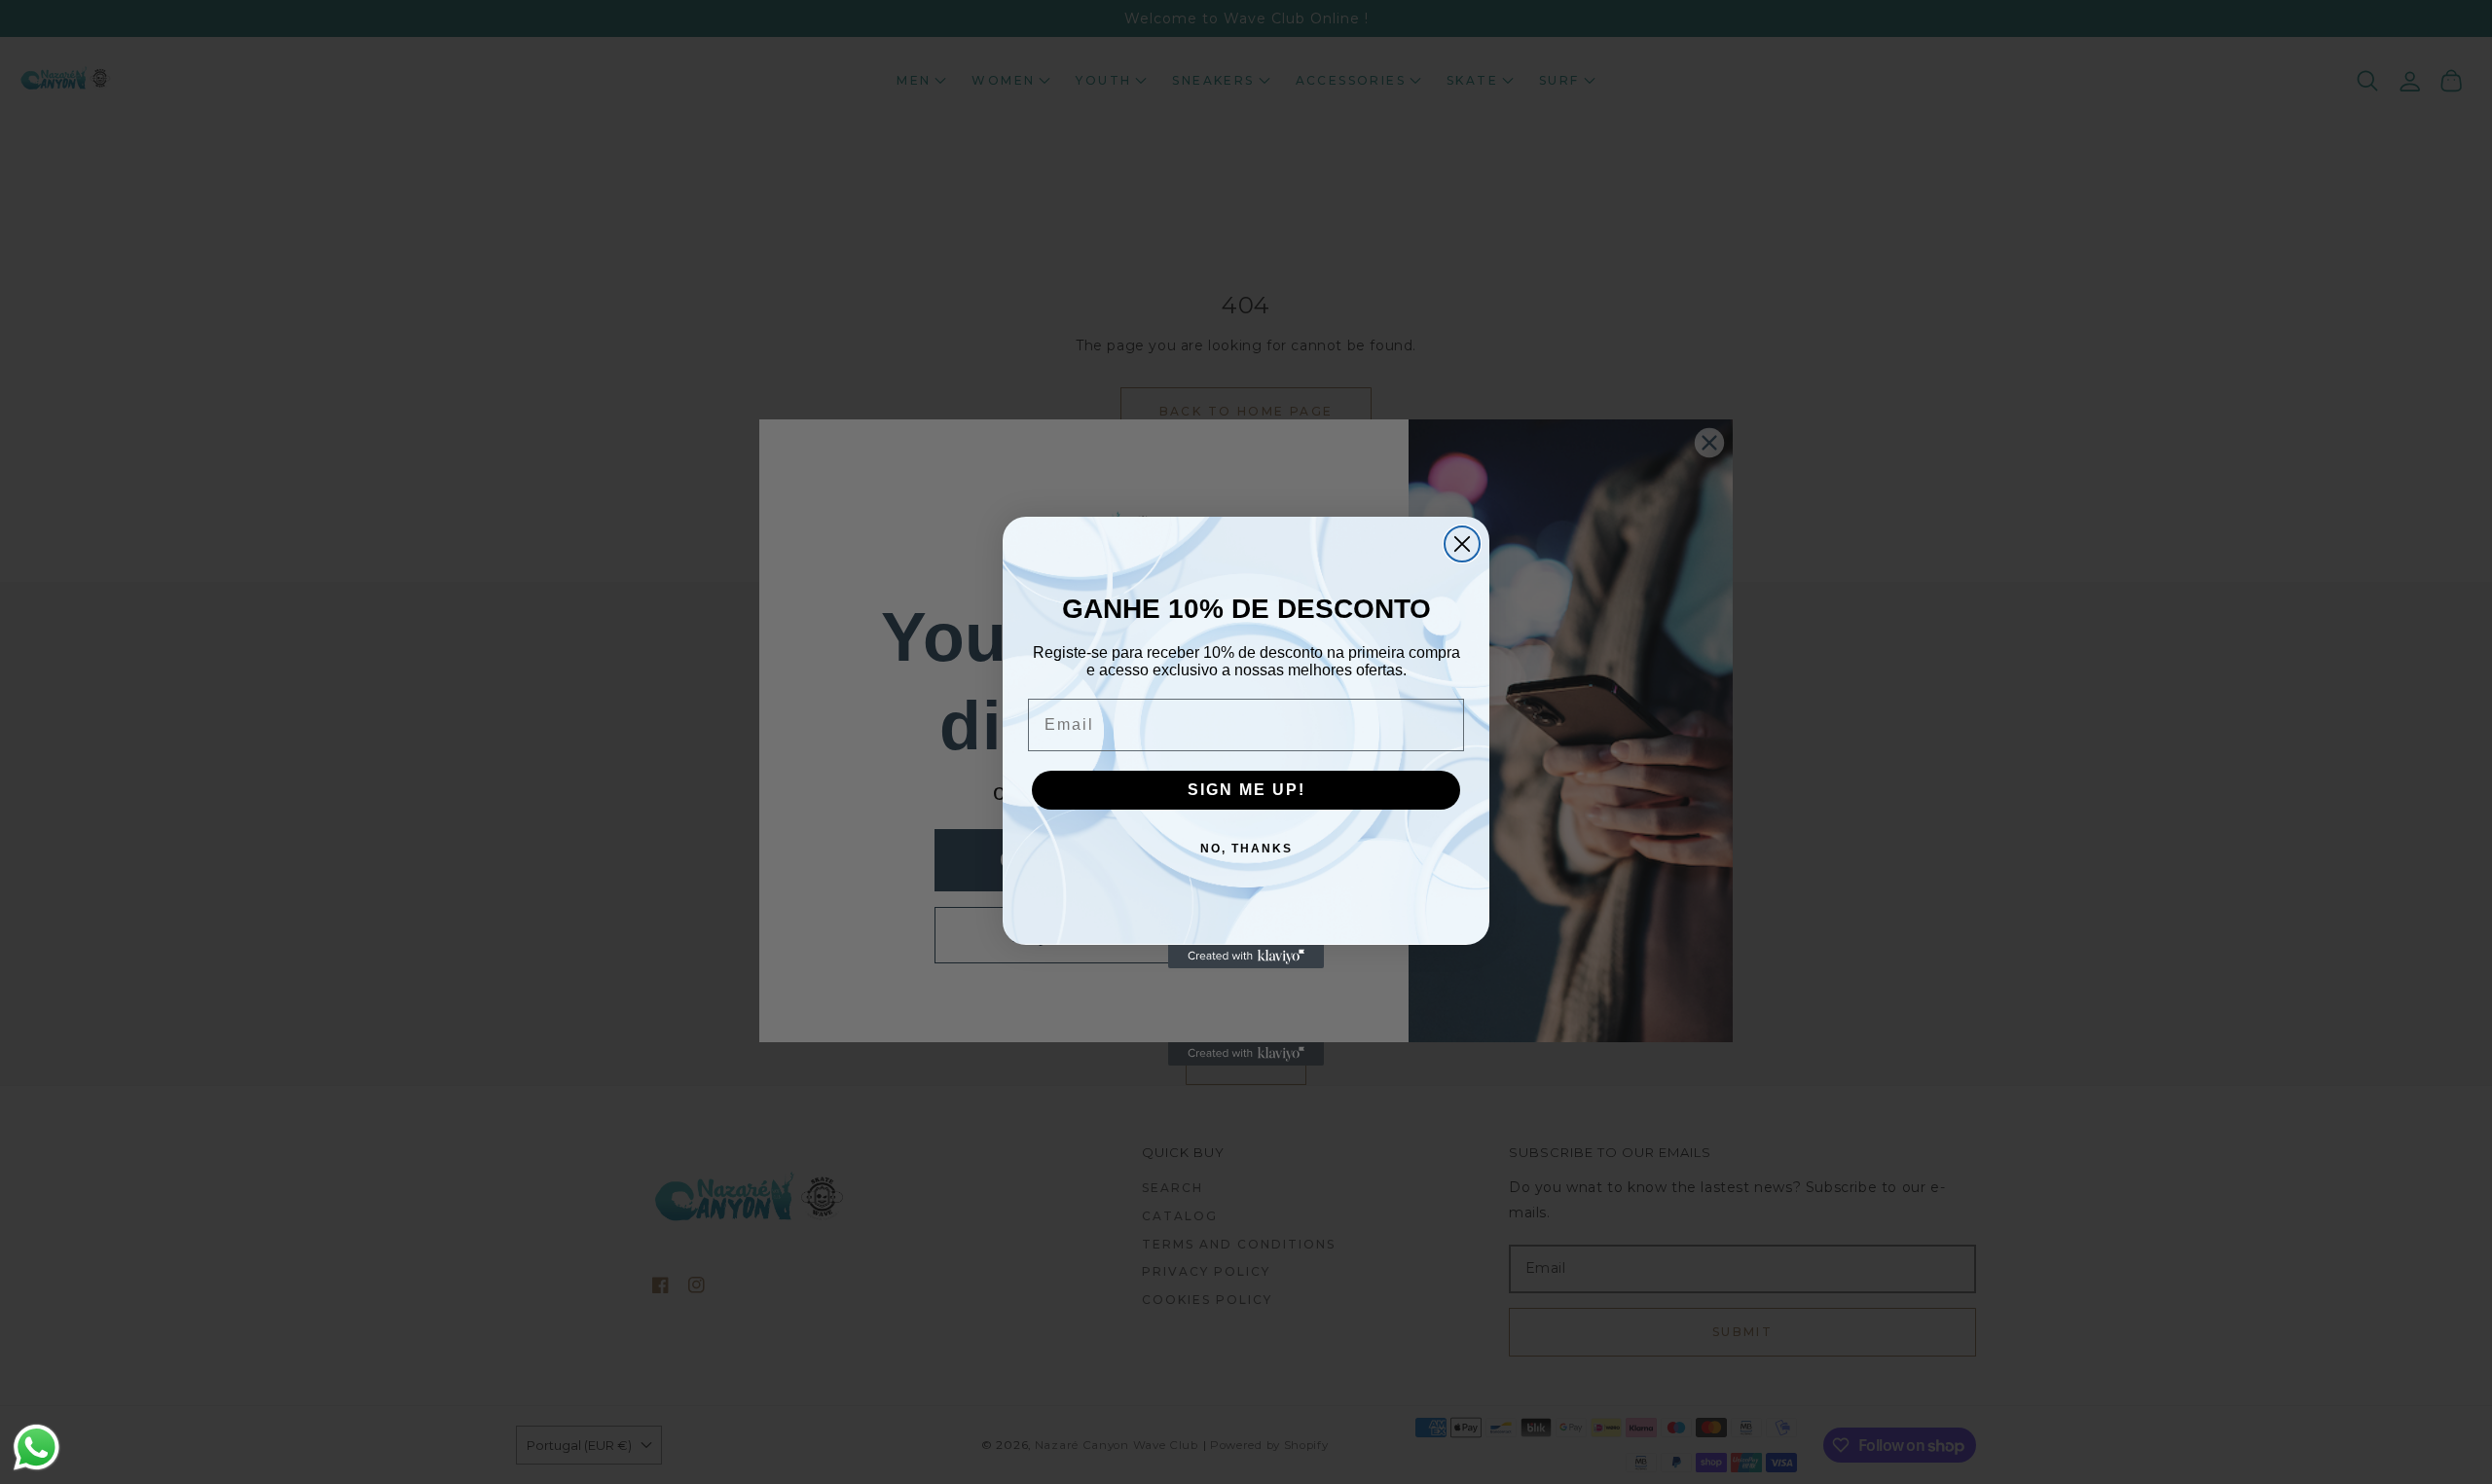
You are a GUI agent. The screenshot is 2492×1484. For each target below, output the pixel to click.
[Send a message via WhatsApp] (37, 1448)
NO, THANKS (1246, 849)
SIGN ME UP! (1246, 790)
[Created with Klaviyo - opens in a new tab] (1246, 957)
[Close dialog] (1462, 544)
